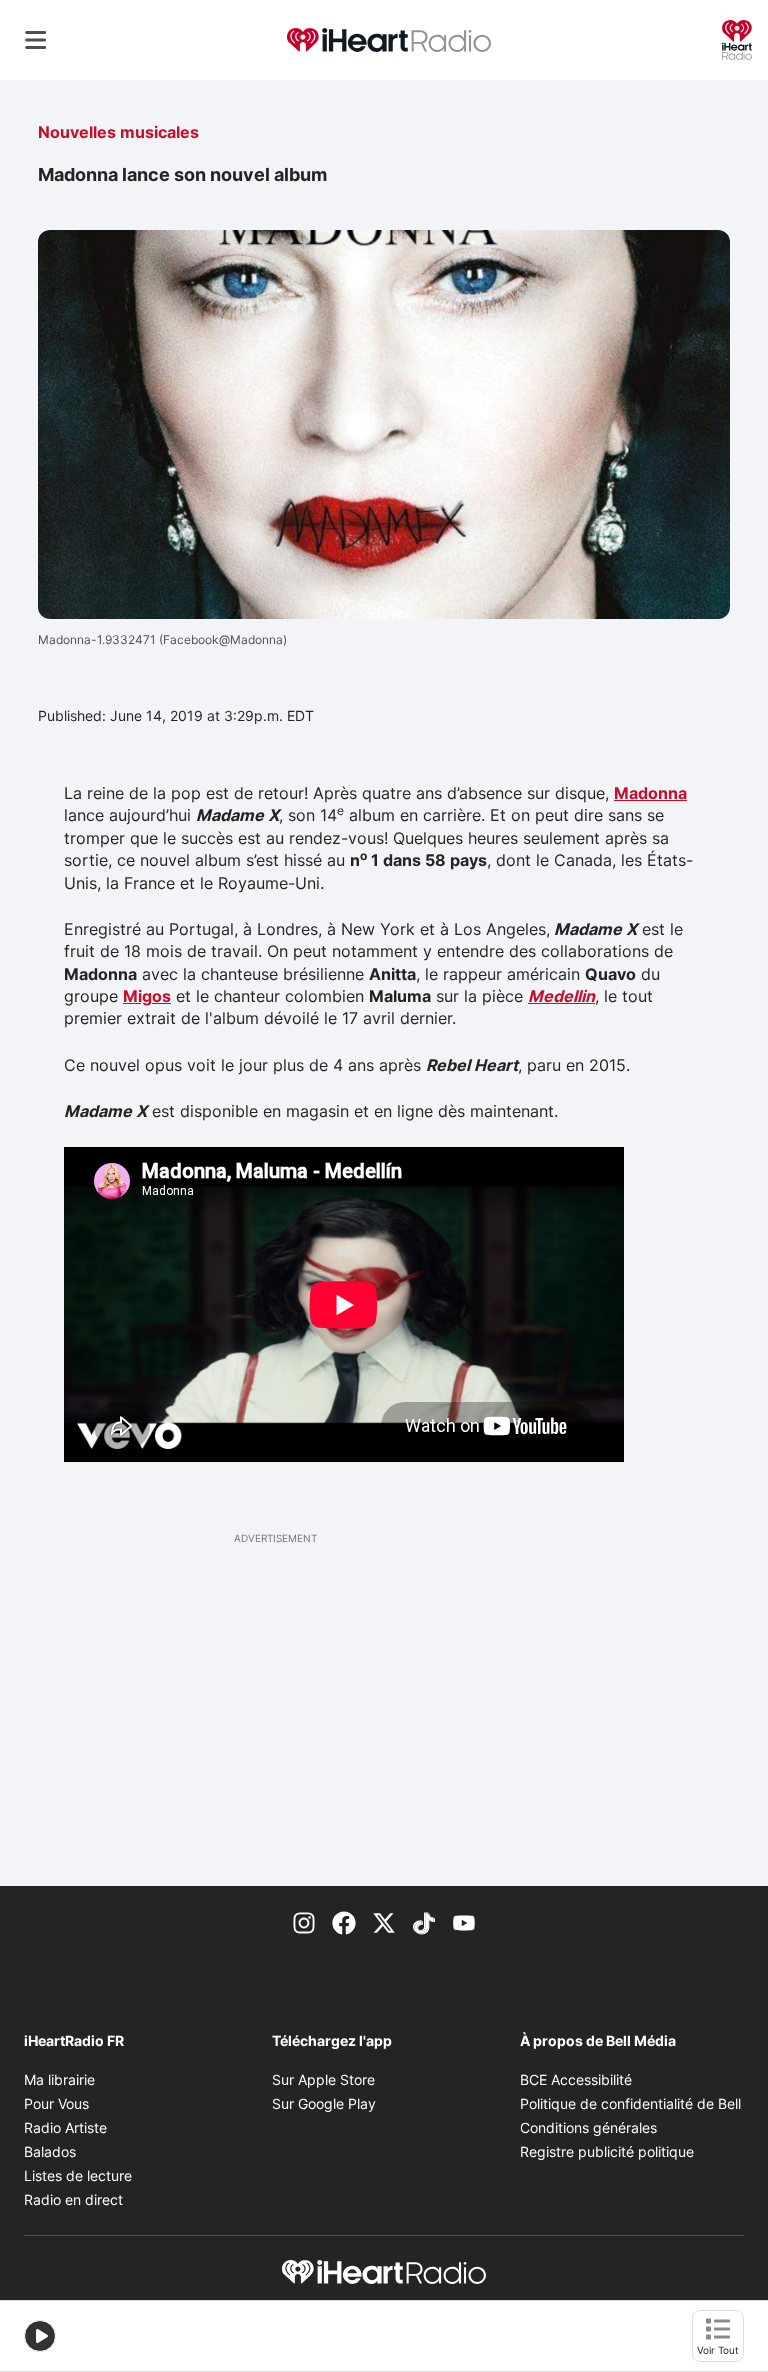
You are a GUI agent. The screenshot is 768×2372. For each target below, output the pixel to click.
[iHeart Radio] (737, 38)
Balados (50, 2151)
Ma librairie (59, 2079)
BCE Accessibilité (576, 2079)
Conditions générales (588, 2127)
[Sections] (36, 40)
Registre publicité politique (607, 2151)
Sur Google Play (324, 2103)
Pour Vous (56, 2103)
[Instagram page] (304, 1922)
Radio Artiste (65, 2127)
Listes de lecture (78, 2175)
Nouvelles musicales (118, 132)
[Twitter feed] (384, 1922)
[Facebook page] (344, 1922)
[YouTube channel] (464, 1922)
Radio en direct (73, 2199)
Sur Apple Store (323, 2079)
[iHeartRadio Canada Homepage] (389, 40)
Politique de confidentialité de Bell (630, 2103)
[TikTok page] (424, 1922)
